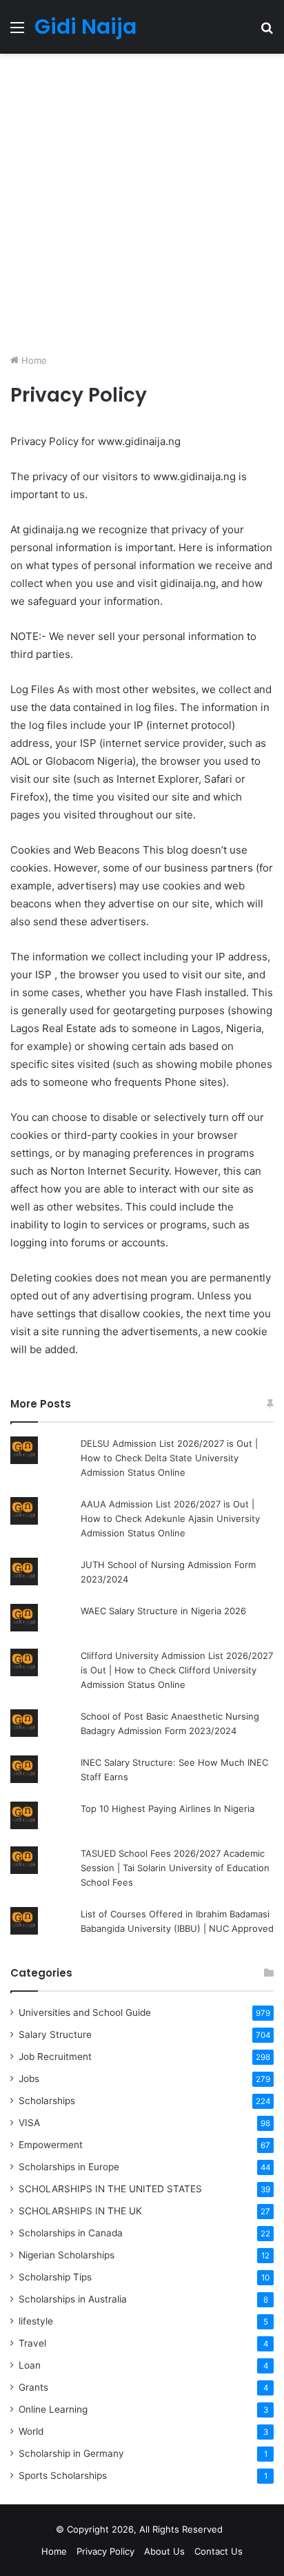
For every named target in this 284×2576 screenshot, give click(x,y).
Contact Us (219, 2551)
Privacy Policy (105, 2551)
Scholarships (47, 2101)
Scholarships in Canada (71, 2233)
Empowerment (51, 2145)
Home (33, 360)
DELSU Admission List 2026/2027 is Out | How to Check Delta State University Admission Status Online (169, 1458)
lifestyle (36, 2321)
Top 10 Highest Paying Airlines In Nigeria (168, 1809)
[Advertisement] (142, 206)
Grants (33, 2387)
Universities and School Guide (85, 2012)
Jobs (29, 2079)
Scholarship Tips (55, 2277)
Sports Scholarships (63, 2475)
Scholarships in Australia (73, 2299)
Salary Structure (55, 2034)
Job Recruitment (55, 2057)
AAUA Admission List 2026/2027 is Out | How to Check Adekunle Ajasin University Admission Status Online (170, 1518)
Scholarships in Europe (69, 2167)
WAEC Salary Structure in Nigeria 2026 (163, 1611)
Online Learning (53, 2409)
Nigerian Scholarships (67, 2255)
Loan (30, 2365)
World (31, 2431)
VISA (29, 2123)
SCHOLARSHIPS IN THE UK (80, 2211)
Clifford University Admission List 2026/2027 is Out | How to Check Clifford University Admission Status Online (177, 1670)
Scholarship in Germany (71, 2453)
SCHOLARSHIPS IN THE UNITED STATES (110, 2189)
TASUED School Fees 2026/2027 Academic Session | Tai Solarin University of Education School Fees (175, 1868)
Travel (32, 2343)
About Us (164, 2551)
